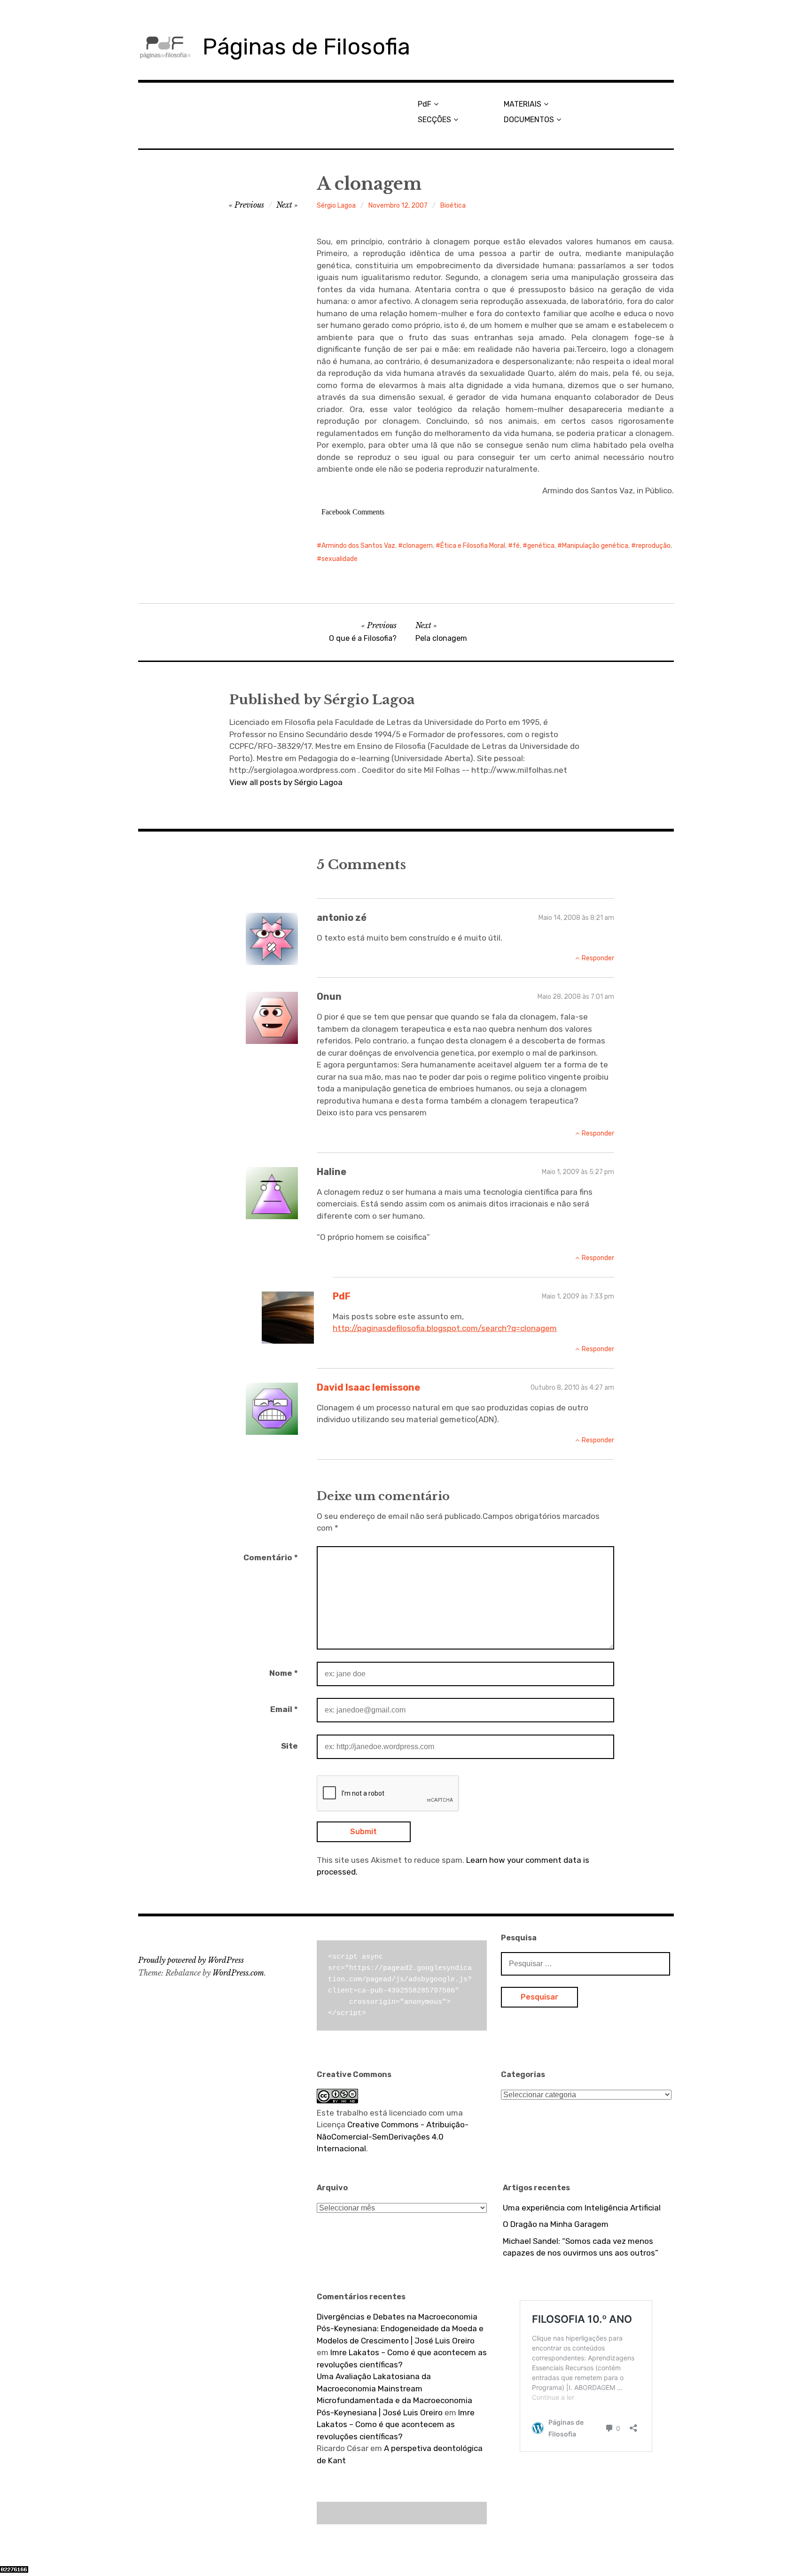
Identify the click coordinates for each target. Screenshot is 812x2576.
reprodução (653, 546)
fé (516, 546)
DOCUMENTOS (529, 120)
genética (541, 546)
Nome (284, 1673)
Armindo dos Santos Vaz (358, 546)
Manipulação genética (595, 546)
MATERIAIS (523, 104)
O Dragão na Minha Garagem (556, 2224)
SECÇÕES (434, 120)
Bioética (453, 206)
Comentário (271, 1557)
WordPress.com (238, 1973)
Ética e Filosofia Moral (473, 546)
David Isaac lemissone (368, 1387)
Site (289, 1746)
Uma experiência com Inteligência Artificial (582, 2208)
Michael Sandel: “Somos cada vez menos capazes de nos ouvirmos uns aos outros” (581, 2247)
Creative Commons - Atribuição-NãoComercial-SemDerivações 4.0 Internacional (393, 2136)
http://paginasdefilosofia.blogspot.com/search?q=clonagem (445, 1328)
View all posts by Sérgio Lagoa (286, 782)
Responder (598, 958)
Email (284, 1709)
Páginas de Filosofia (306, 47)
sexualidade (340, 559)
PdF (425, 104)
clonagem (418, 546)
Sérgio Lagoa (336, 206)
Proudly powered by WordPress (191, 1960)
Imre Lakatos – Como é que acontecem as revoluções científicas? (396, 2424)
